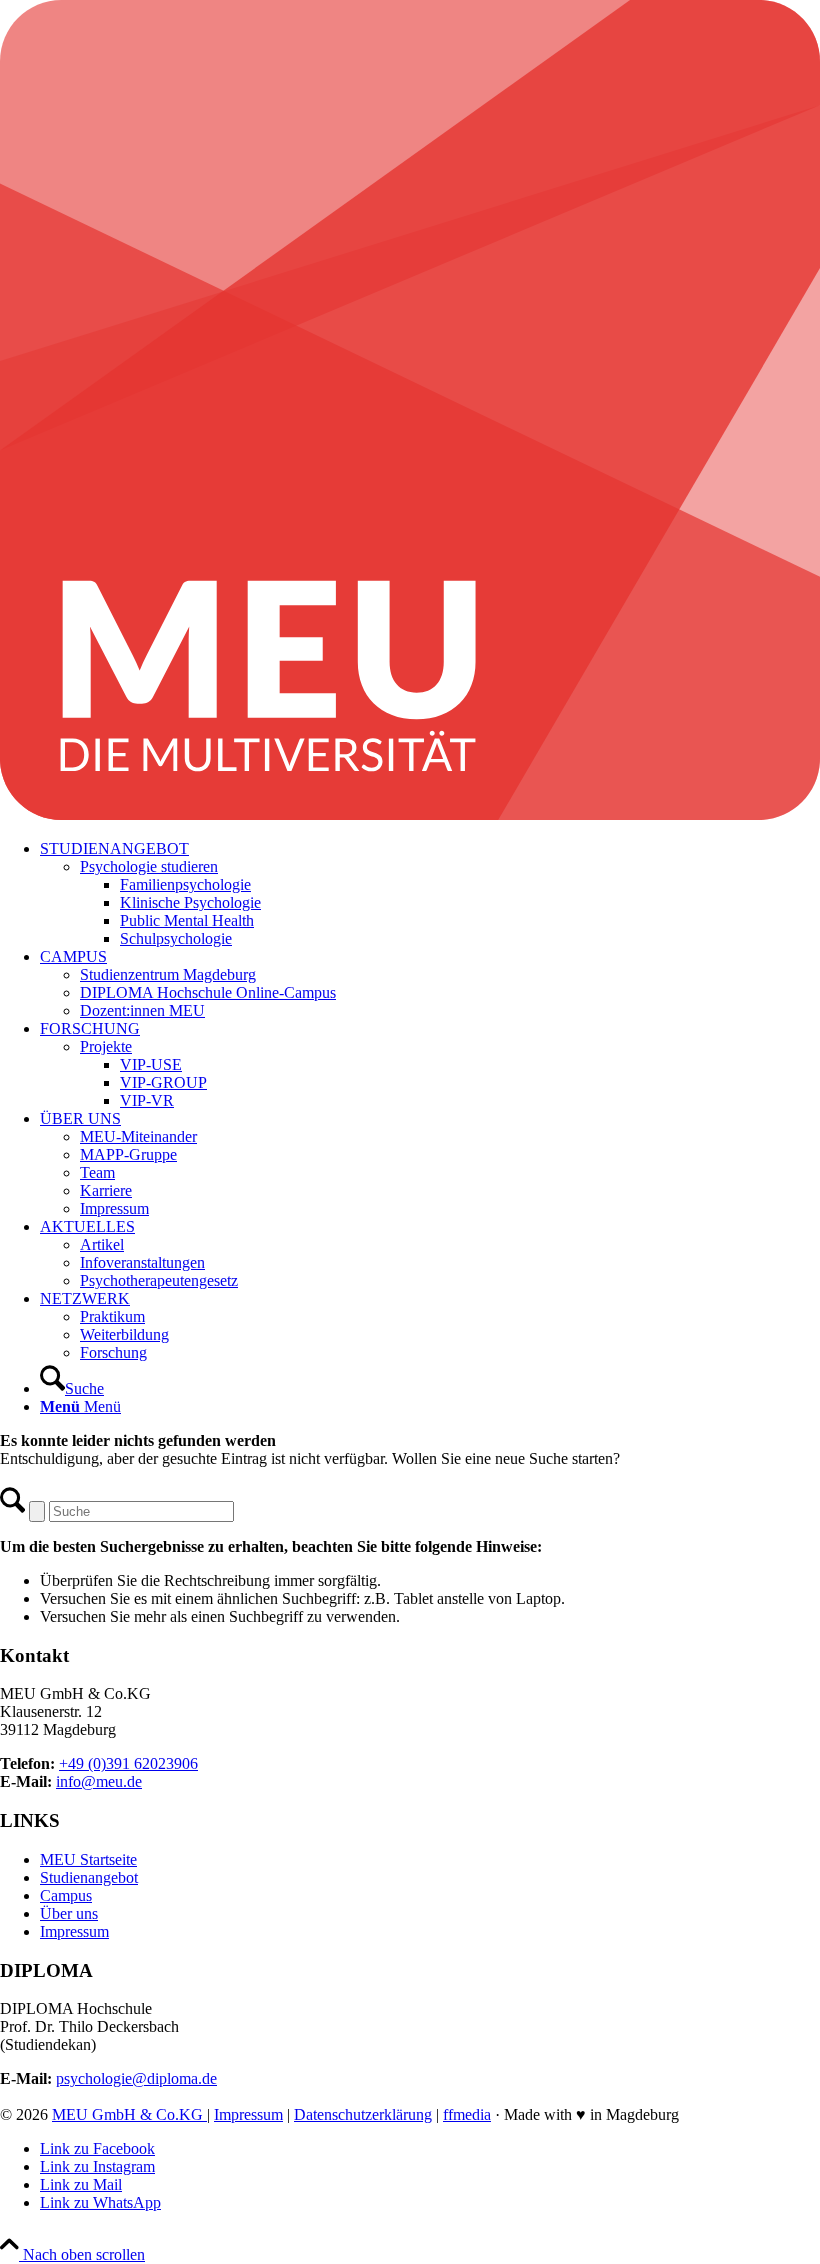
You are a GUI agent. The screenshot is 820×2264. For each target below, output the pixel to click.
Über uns (69, 1913)
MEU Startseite (88, 1859)
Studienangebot (89, 1877)
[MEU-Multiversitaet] (410, 814)
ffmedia (467, 2114)
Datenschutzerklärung (363, 2114)
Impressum (74, 1931)
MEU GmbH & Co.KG (129, 2114)
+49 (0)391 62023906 (128, 1763)
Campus (66, 1895)
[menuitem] (430, 894)
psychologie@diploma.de (136, 2078)
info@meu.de (99, 1781)
